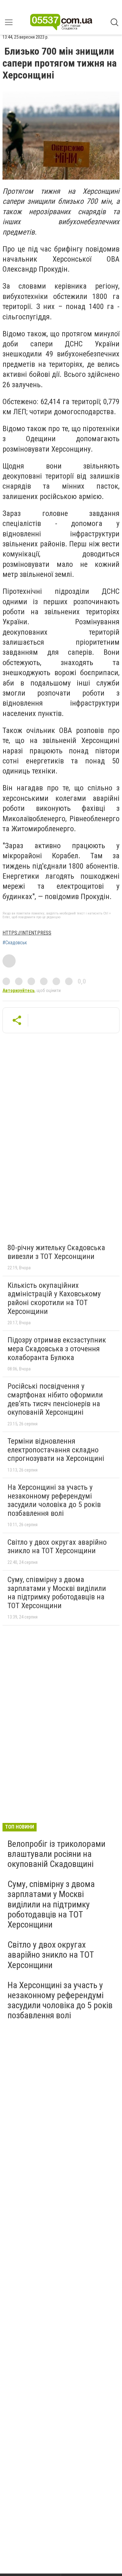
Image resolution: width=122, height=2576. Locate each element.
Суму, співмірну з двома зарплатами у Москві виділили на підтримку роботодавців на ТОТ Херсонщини (57, 1593)
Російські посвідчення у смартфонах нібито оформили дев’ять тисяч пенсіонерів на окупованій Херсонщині (55, 1399)
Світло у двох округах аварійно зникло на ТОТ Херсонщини (57, 1547)
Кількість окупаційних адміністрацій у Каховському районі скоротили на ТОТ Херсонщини (54, 1298)
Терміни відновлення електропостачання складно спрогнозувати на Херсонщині (56, 1450)
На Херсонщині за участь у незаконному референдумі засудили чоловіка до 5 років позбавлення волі (54, 1500)
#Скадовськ (15, 943)
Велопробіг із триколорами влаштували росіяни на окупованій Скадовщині (56, 1854)
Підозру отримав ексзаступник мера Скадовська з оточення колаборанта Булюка (57, 1349)
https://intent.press (27, 933)
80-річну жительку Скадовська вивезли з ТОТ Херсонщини (56, 1252)
